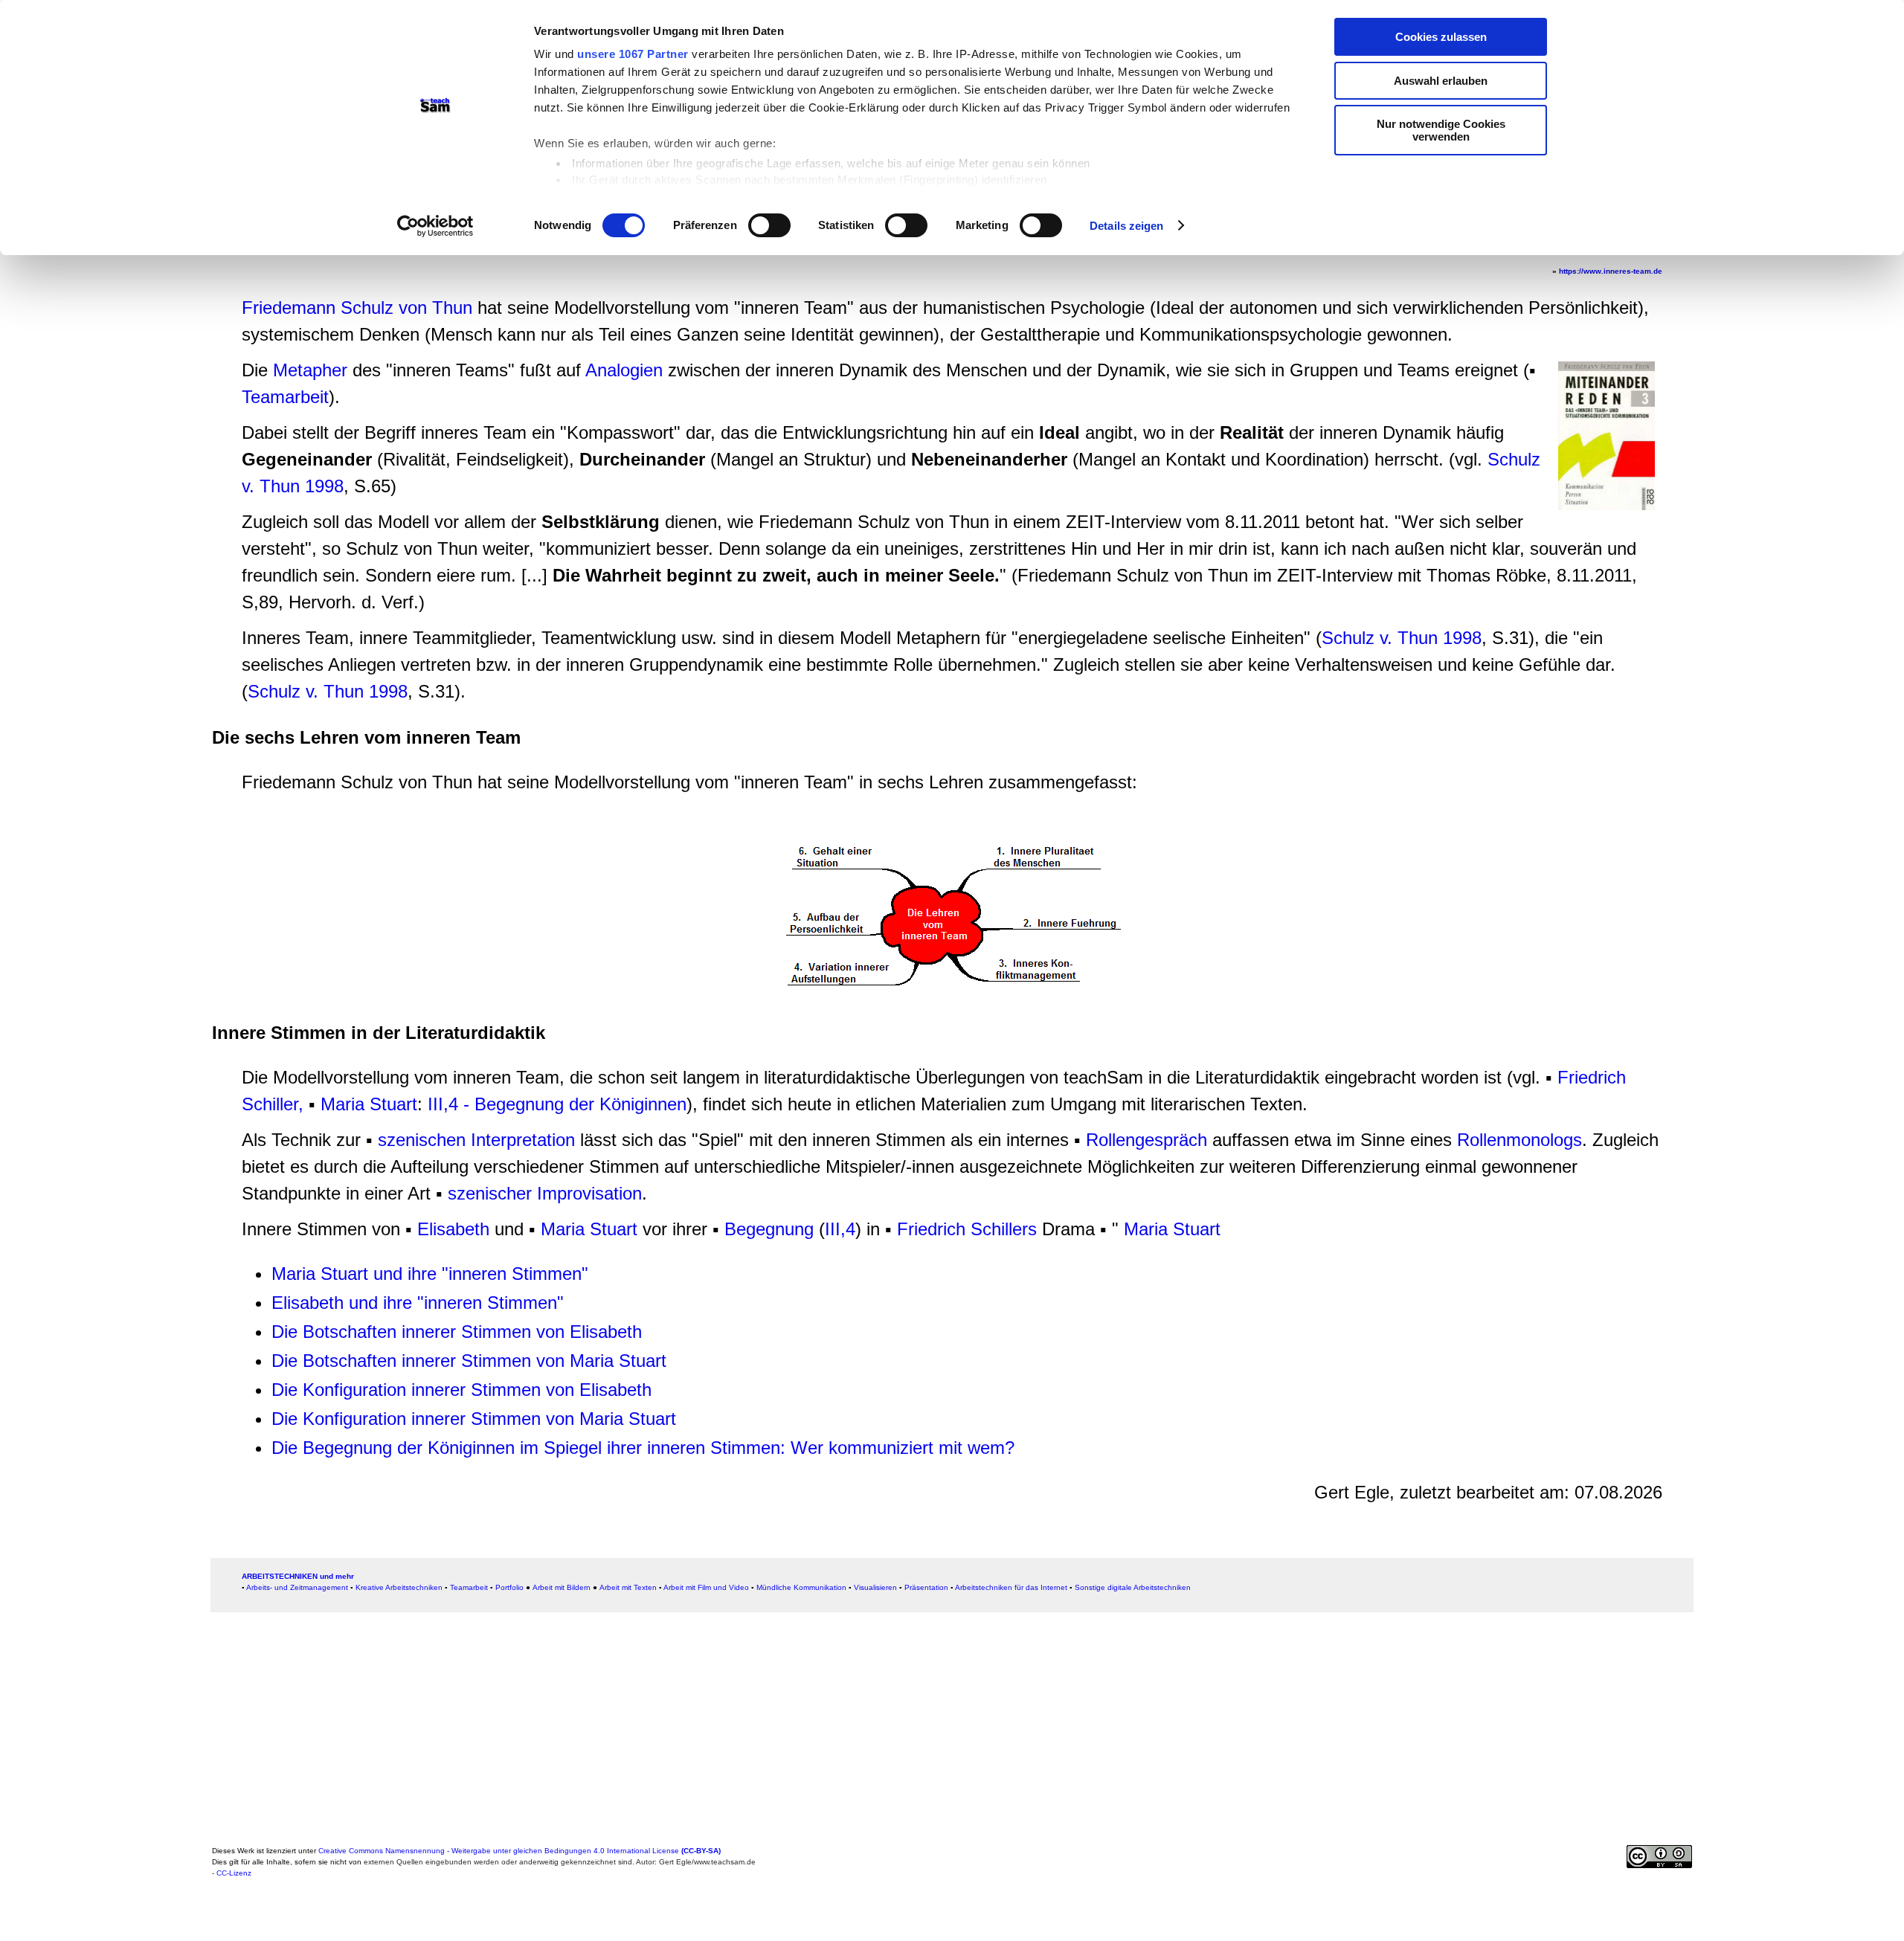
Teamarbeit (285, 397)
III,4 (840, 1229)
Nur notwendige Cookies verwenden (1441, 130)
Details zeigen (1126, 226)
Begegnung (769, 1229)
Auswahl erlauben (1441, 81)
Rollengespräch (1146, 1140)
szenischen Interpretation (476, 1140)
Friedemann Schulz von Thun (357, 308)
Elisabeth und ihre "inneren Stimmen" (418, 1303)
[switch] (769, 225)
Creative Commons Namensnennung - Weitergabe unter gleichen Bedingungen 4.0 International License (520, 1851)
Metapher (310, 370)
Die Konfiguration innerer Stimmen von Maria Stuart (474, 1419)
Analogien (624, 370)
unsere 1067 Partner (633, 54)
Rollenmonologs (1519, 1140)
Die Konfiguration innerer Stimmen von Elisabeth (461, 1390)
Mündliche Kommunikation (801, 1587)
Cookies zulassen (1441, 37)
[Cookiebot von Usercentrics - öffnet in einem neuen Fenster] (435, 226)
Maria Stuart (369, 1104)
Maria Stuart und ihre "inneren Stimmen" (430, 1274)
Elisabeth (453, 1229)
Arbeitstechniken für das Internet (1011, 1587)
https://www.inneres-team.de (1611, 271)
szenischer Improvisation (545, 1193)
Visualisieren (875, 1587)
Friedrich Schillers (967, 1229)
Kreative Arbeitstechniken (399, 1587)
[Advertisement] (116, 323)
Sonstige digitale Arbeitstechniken (1133, 1587)
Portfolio (509, 1587)
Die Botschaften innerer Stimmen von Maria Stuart (469, 1361)
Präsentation (926, 1587)
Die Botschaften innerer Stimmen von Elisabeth (457, 1332)
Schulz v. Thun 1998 (1402, 638)
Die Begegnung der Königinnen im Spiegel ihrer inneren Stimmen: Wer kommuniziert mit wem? (643, 1448)
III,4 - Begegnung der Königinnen (557, 1104)
